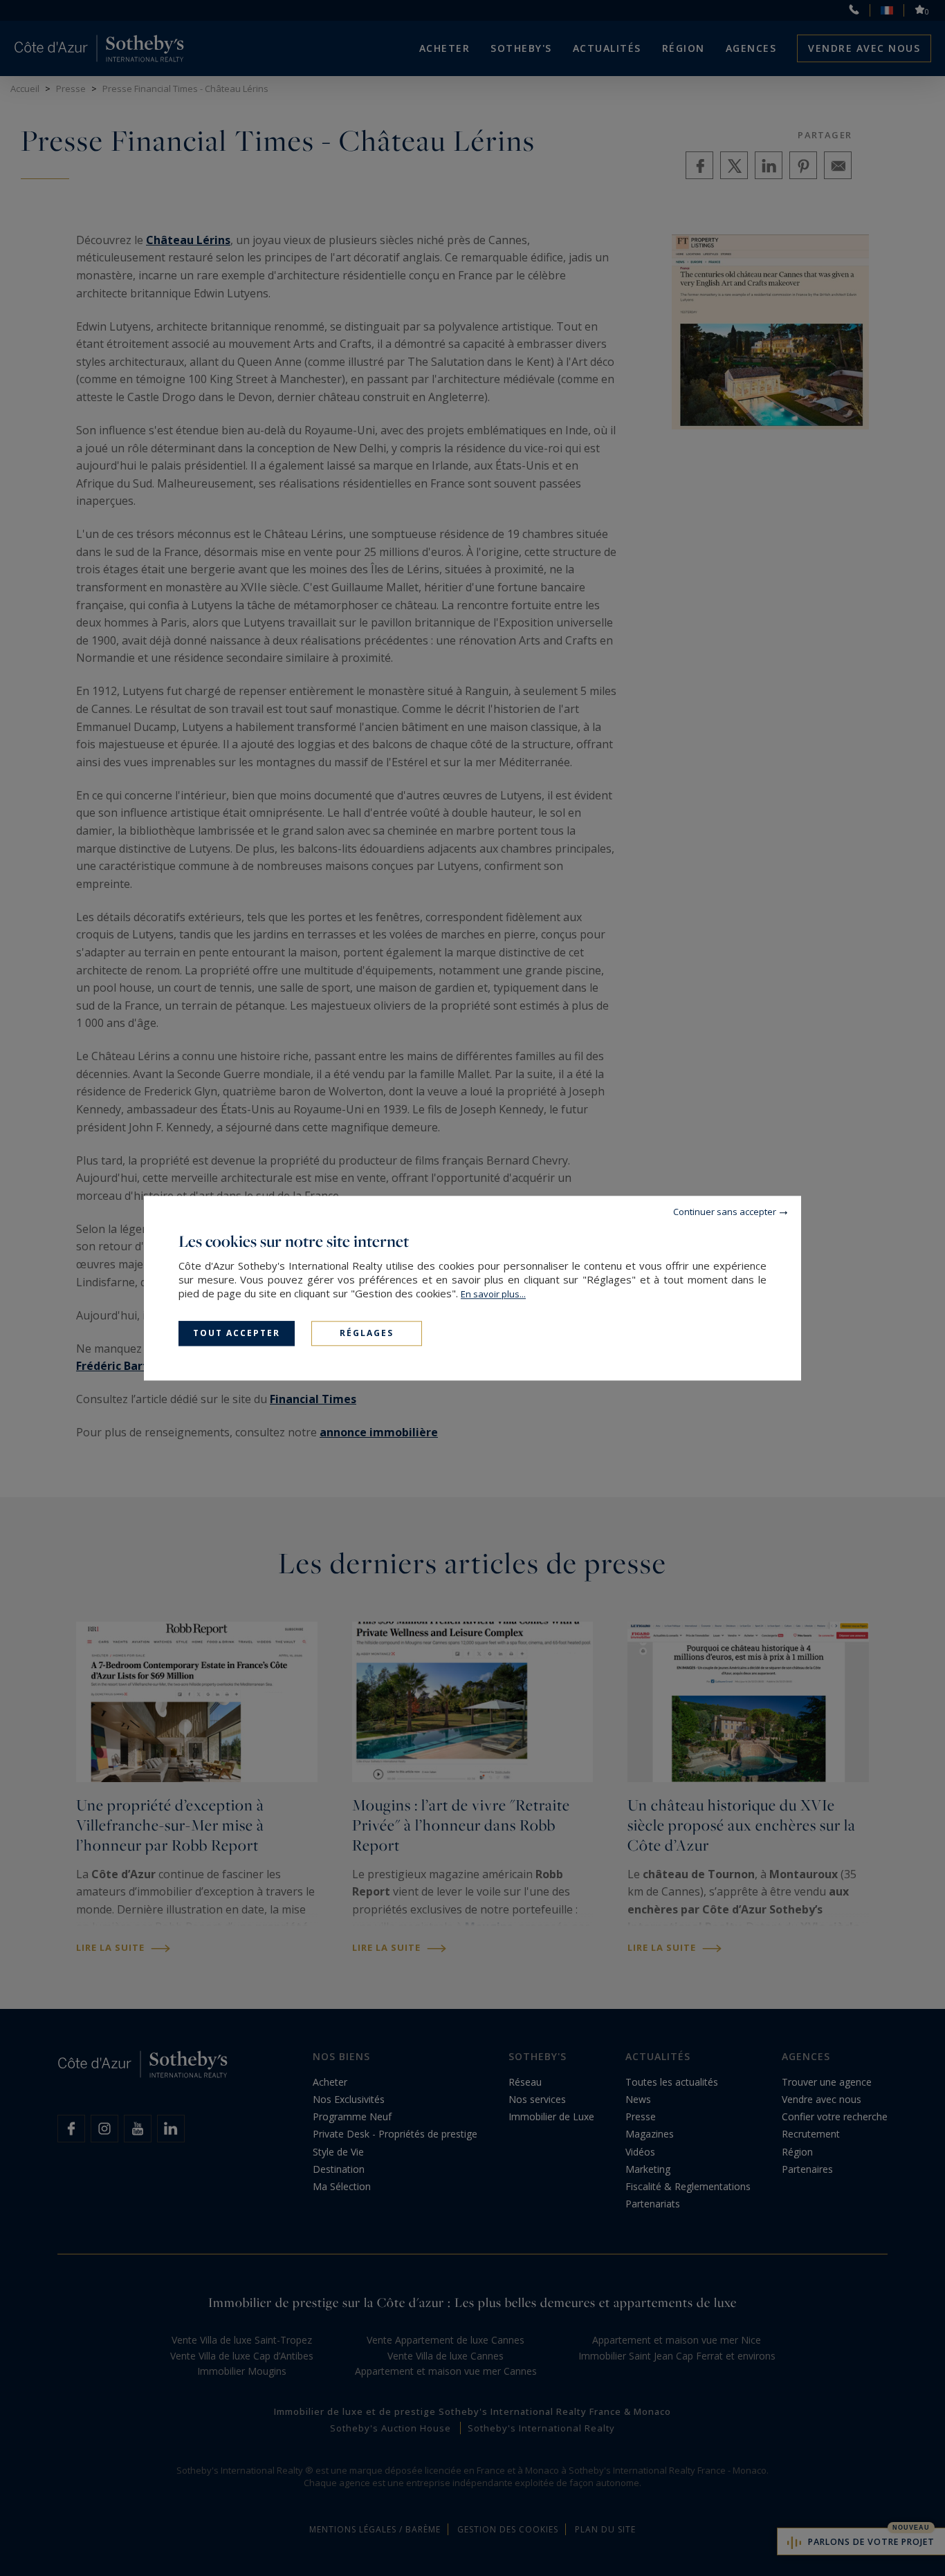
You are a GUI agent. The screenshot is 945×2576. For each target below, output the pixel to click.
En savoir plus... (493, 1294)
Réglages (367, 1333)
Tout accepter (237, 1333)
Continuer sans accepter (725, 1212)
